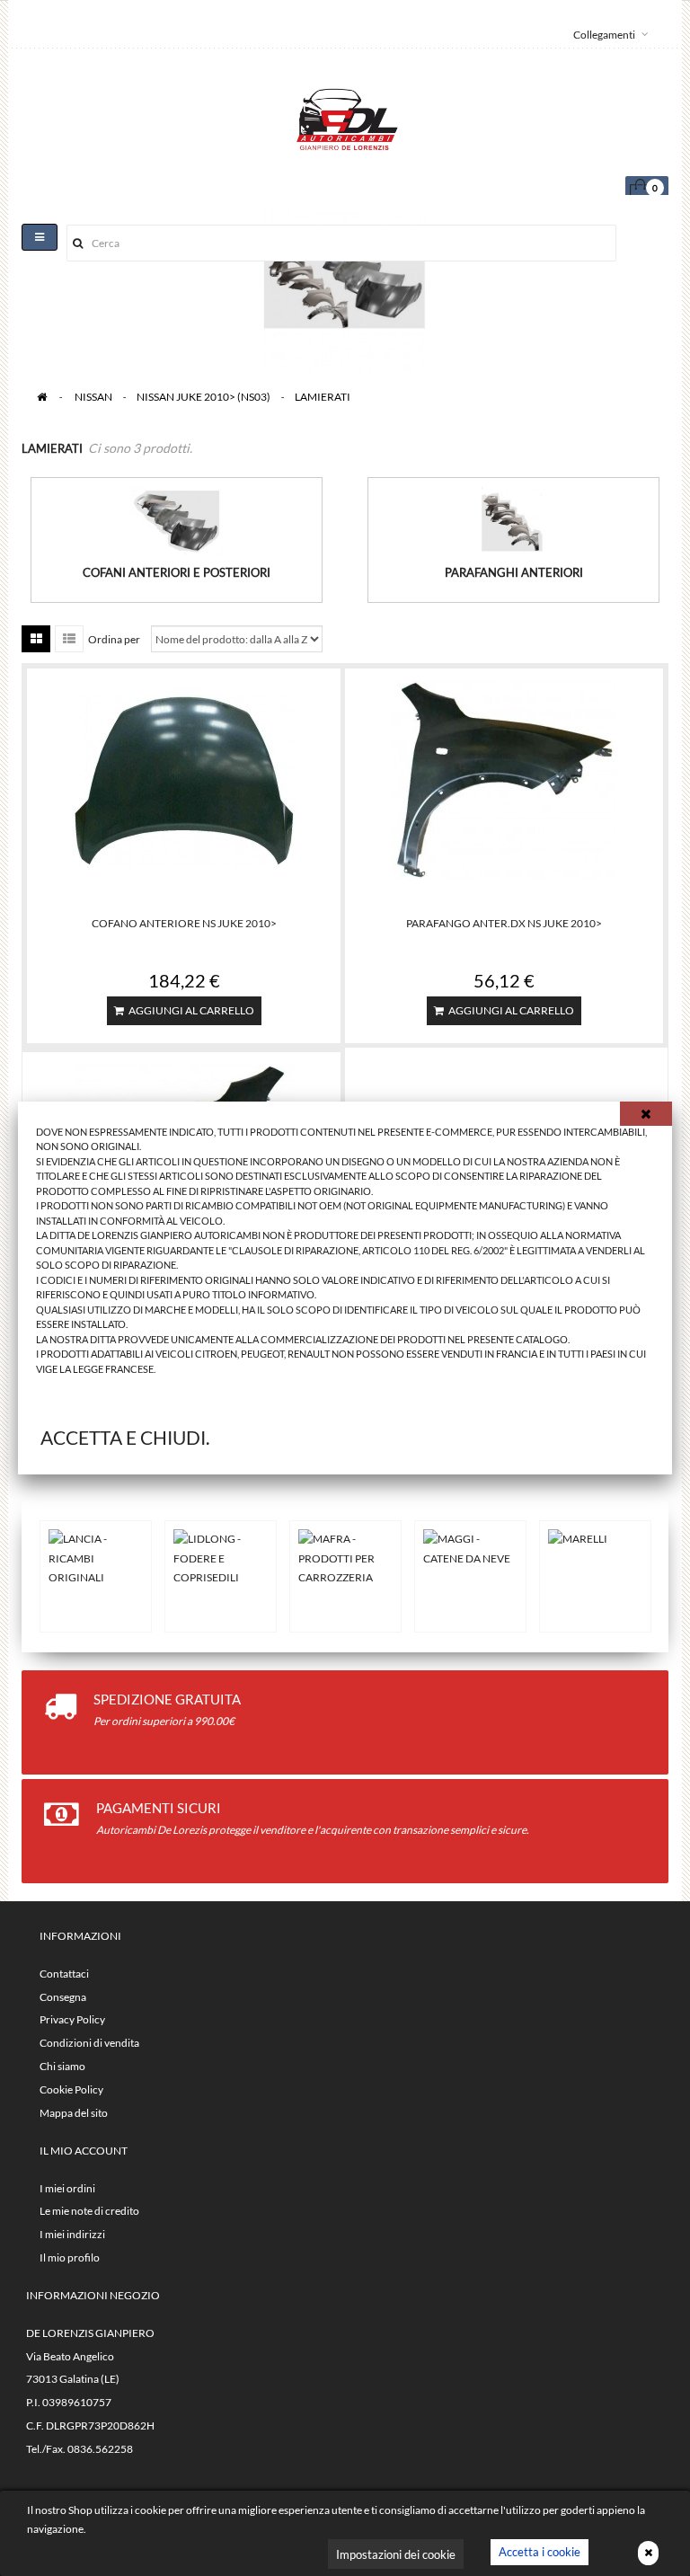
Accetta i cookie (540, 2552)
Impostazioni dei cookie (396, 2554)
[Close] (646, 1114)
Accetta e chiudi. (125, 1437)
